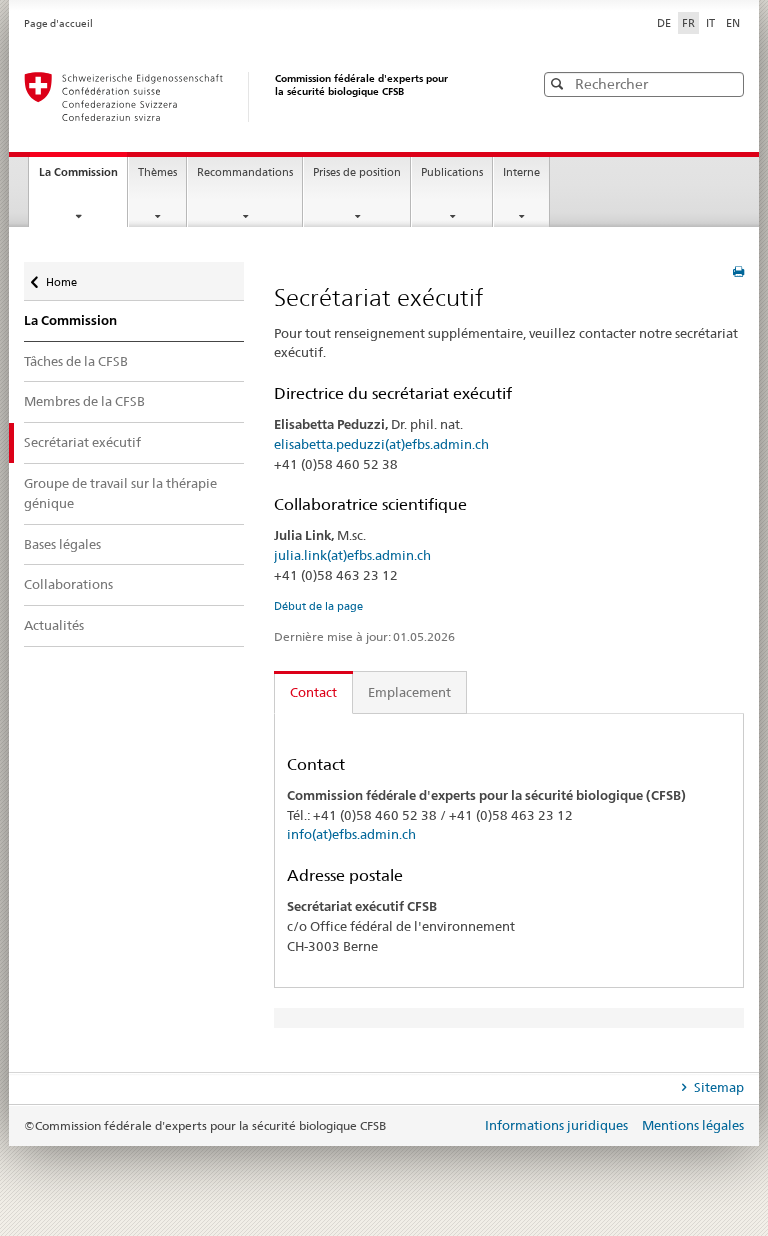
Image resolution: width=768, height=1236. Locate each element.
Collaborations (68, 584)
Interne (521, 172)
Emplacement (409, 692)
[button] (727, 83)
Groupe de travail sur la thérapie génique (120, 493)
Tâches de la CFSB (76, 361)
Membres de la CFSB (84, 401)
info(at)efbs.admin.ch (351, 834)
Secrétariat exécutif (82, 442)
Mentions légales (693, 1125)
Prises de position (357, 172)
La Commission (83, 178)
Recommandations (245, 172)
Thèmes (157, 172)
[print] (738, 271)
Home (61, 275)
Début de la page (318, 606)
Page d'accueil (58, 23)
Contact (313, 692)
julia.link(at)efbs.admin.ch (352, 555)
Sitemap (717, 1087)
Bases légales (62, 544)
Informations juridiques (558, 1125)
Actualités (54, 625)
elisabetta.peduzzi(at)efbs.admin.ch (381, 444)
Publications (452, 172)
